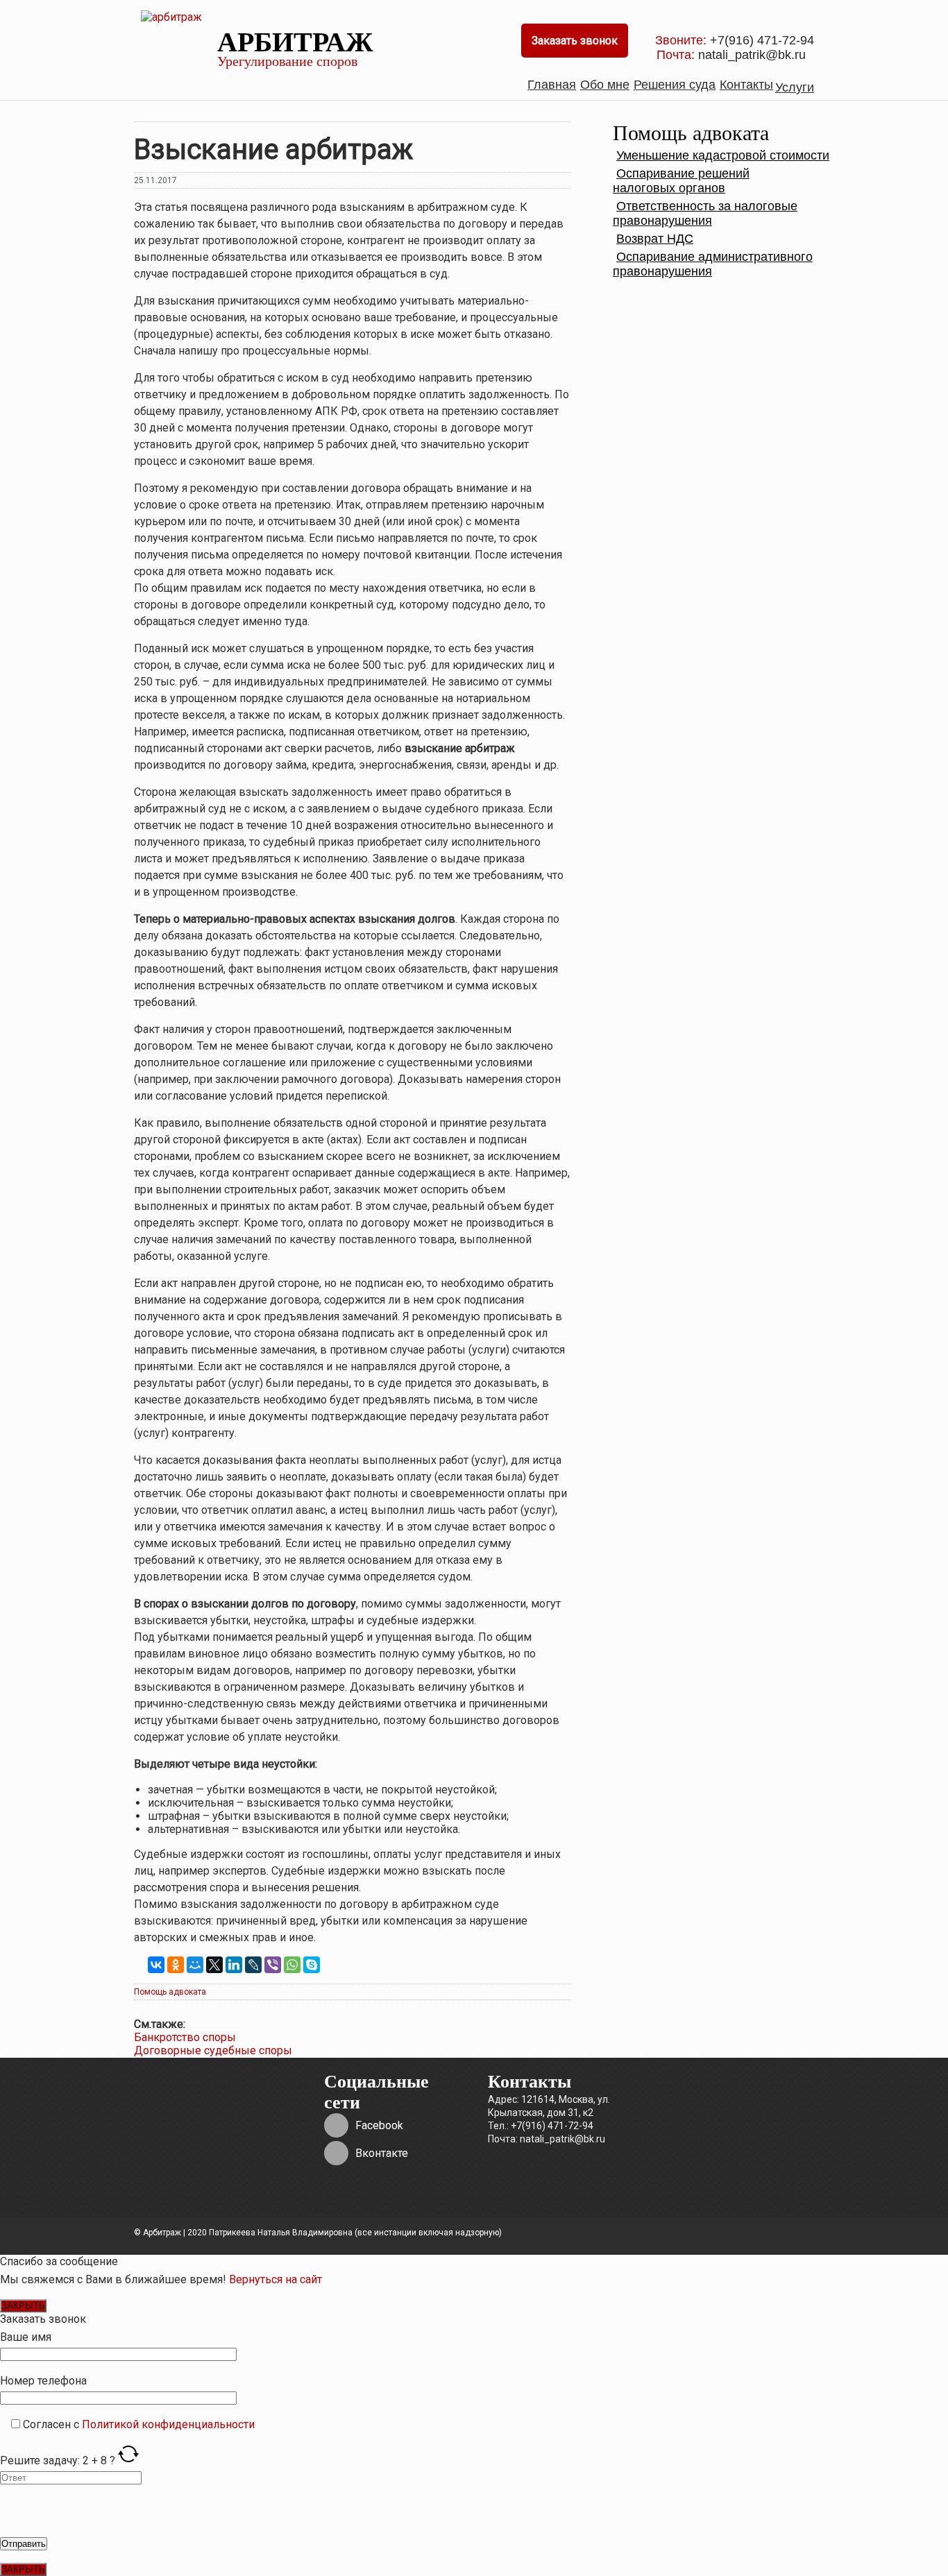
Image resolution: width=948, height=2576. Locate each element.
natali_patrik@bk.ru (754, 55)
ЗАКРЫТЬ (23, 2306)
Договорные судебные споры (213, 2050)
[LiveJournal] (253, 1965)
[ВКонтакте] (156, 1965)
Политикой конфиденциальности (168, 2424)
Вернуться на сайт (276, 2279)
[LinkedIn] (234, 1965)
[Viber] (273, 1965)
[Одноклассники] (176, 1965)
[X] (214, 1965)
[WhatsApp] (292, 1965)
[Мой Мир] (195, 1965)
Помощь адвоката (170, 1992)
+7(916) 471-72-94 (760, 40)
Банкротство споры (185, 2037)
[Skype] (312, 1965)
